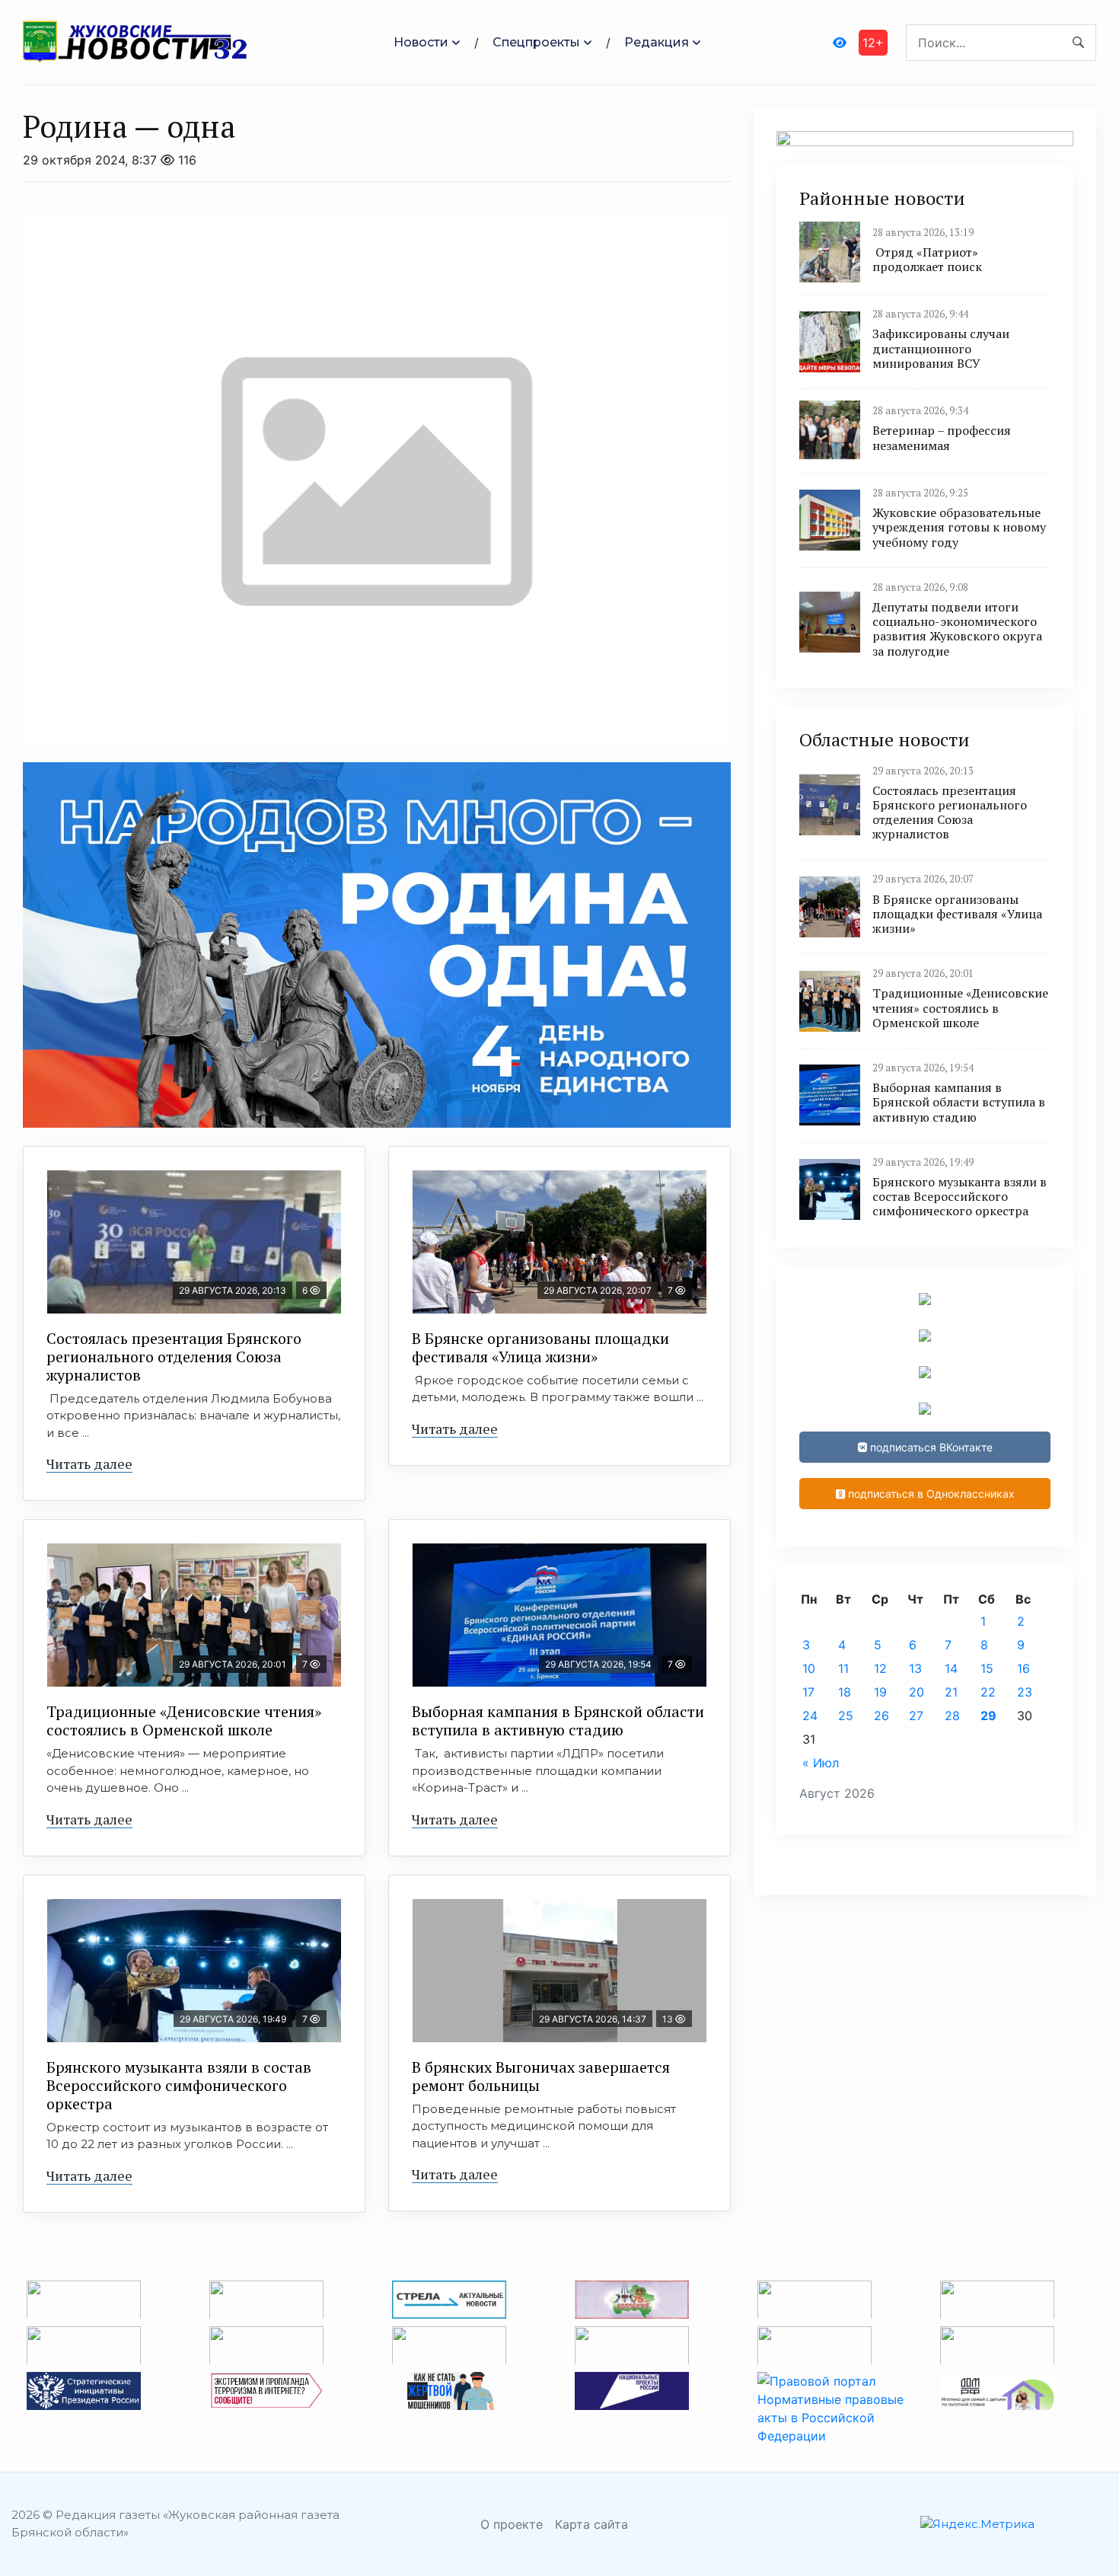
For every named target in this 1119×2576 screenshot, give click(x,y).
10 (809, 1668)
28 (952, 1716)
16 (1023, 1668)
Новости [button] (421, 42)
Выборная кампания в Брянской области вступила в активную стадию (558, 1721)
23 (1025, 1692)
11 (843, 1668)
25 (846, 1716)
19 (880, 1692)
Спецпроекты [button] (536, 42)
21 (951, 1692)
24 (810, 1716)
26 (881, 1716)
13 (915, 1668)
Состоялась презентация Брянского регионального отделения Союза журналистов (174, 1357)
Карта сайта (591, 2524)
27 (916, 1716)
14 (951, 1668)
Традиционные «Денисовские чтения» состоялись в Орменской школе (184, 1721)
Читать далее (89, 1464)
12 (880, 1668)
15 (987, 1668)
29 (988, 1716)
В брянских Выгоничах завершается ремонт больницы (541, 2076)
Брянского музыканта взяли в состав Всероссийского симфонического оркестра (179, 2085)
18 (845, 1692)
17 (808, 1692)
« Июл (821, 1763)
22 (988, 1692)
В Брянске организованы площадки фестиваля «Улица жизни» (540, 1347)
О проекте (512, 2524)
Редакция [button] (657, 42)
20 (917, 1692)
